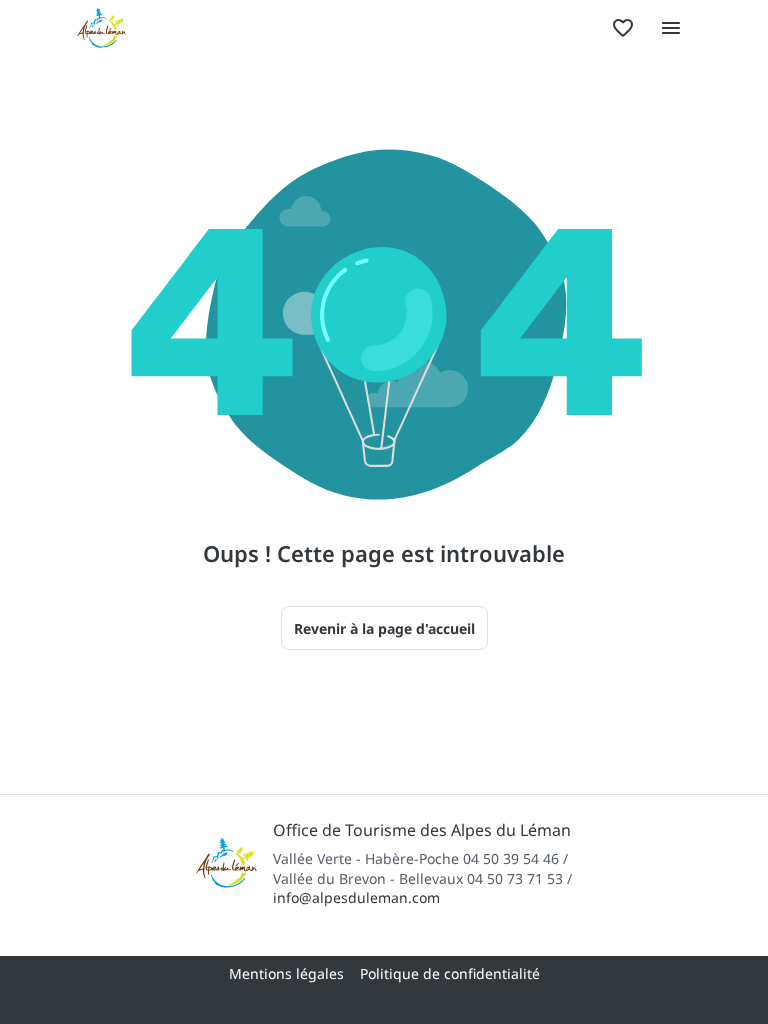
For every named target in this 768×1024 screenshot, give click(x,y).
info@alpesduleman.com (356, 897)
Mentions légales (286, 973)
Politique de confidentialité (450, 973)
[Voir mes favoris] (623, 28)
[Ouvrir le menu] (671, 28)
